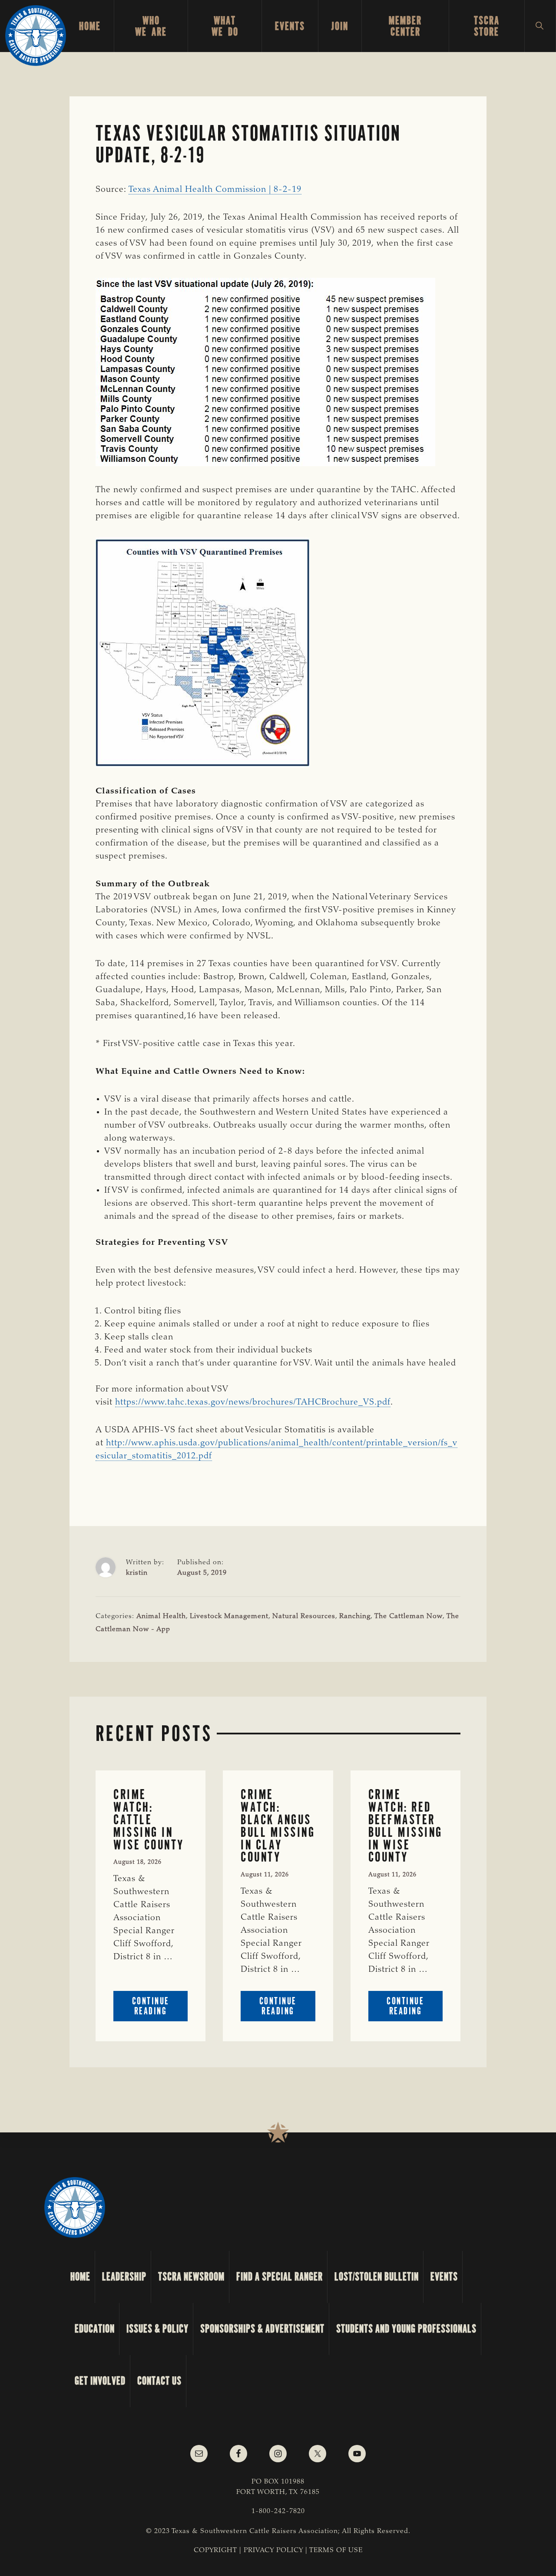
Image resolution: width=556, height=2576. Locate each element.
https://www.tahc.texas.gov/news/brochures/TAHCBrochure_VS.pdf (253, 1402)
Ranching (355, 1616)
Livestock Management (229, 1616)
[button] (540, 26)
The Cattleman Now (409, 1616)
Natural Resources (304, 1616)
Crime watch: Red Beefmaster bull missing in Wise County (405, 1826)
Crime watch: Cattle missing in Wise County (149, 1819)
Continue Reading (160, 2008)
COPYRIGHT (215, 2550)
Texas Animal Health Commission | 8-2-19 (215, 190)
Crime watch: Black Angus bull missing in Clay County (278, 1826)
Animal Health (161, 1616)
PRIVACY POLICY (273, 2550)
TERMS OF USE (336, 2550)
